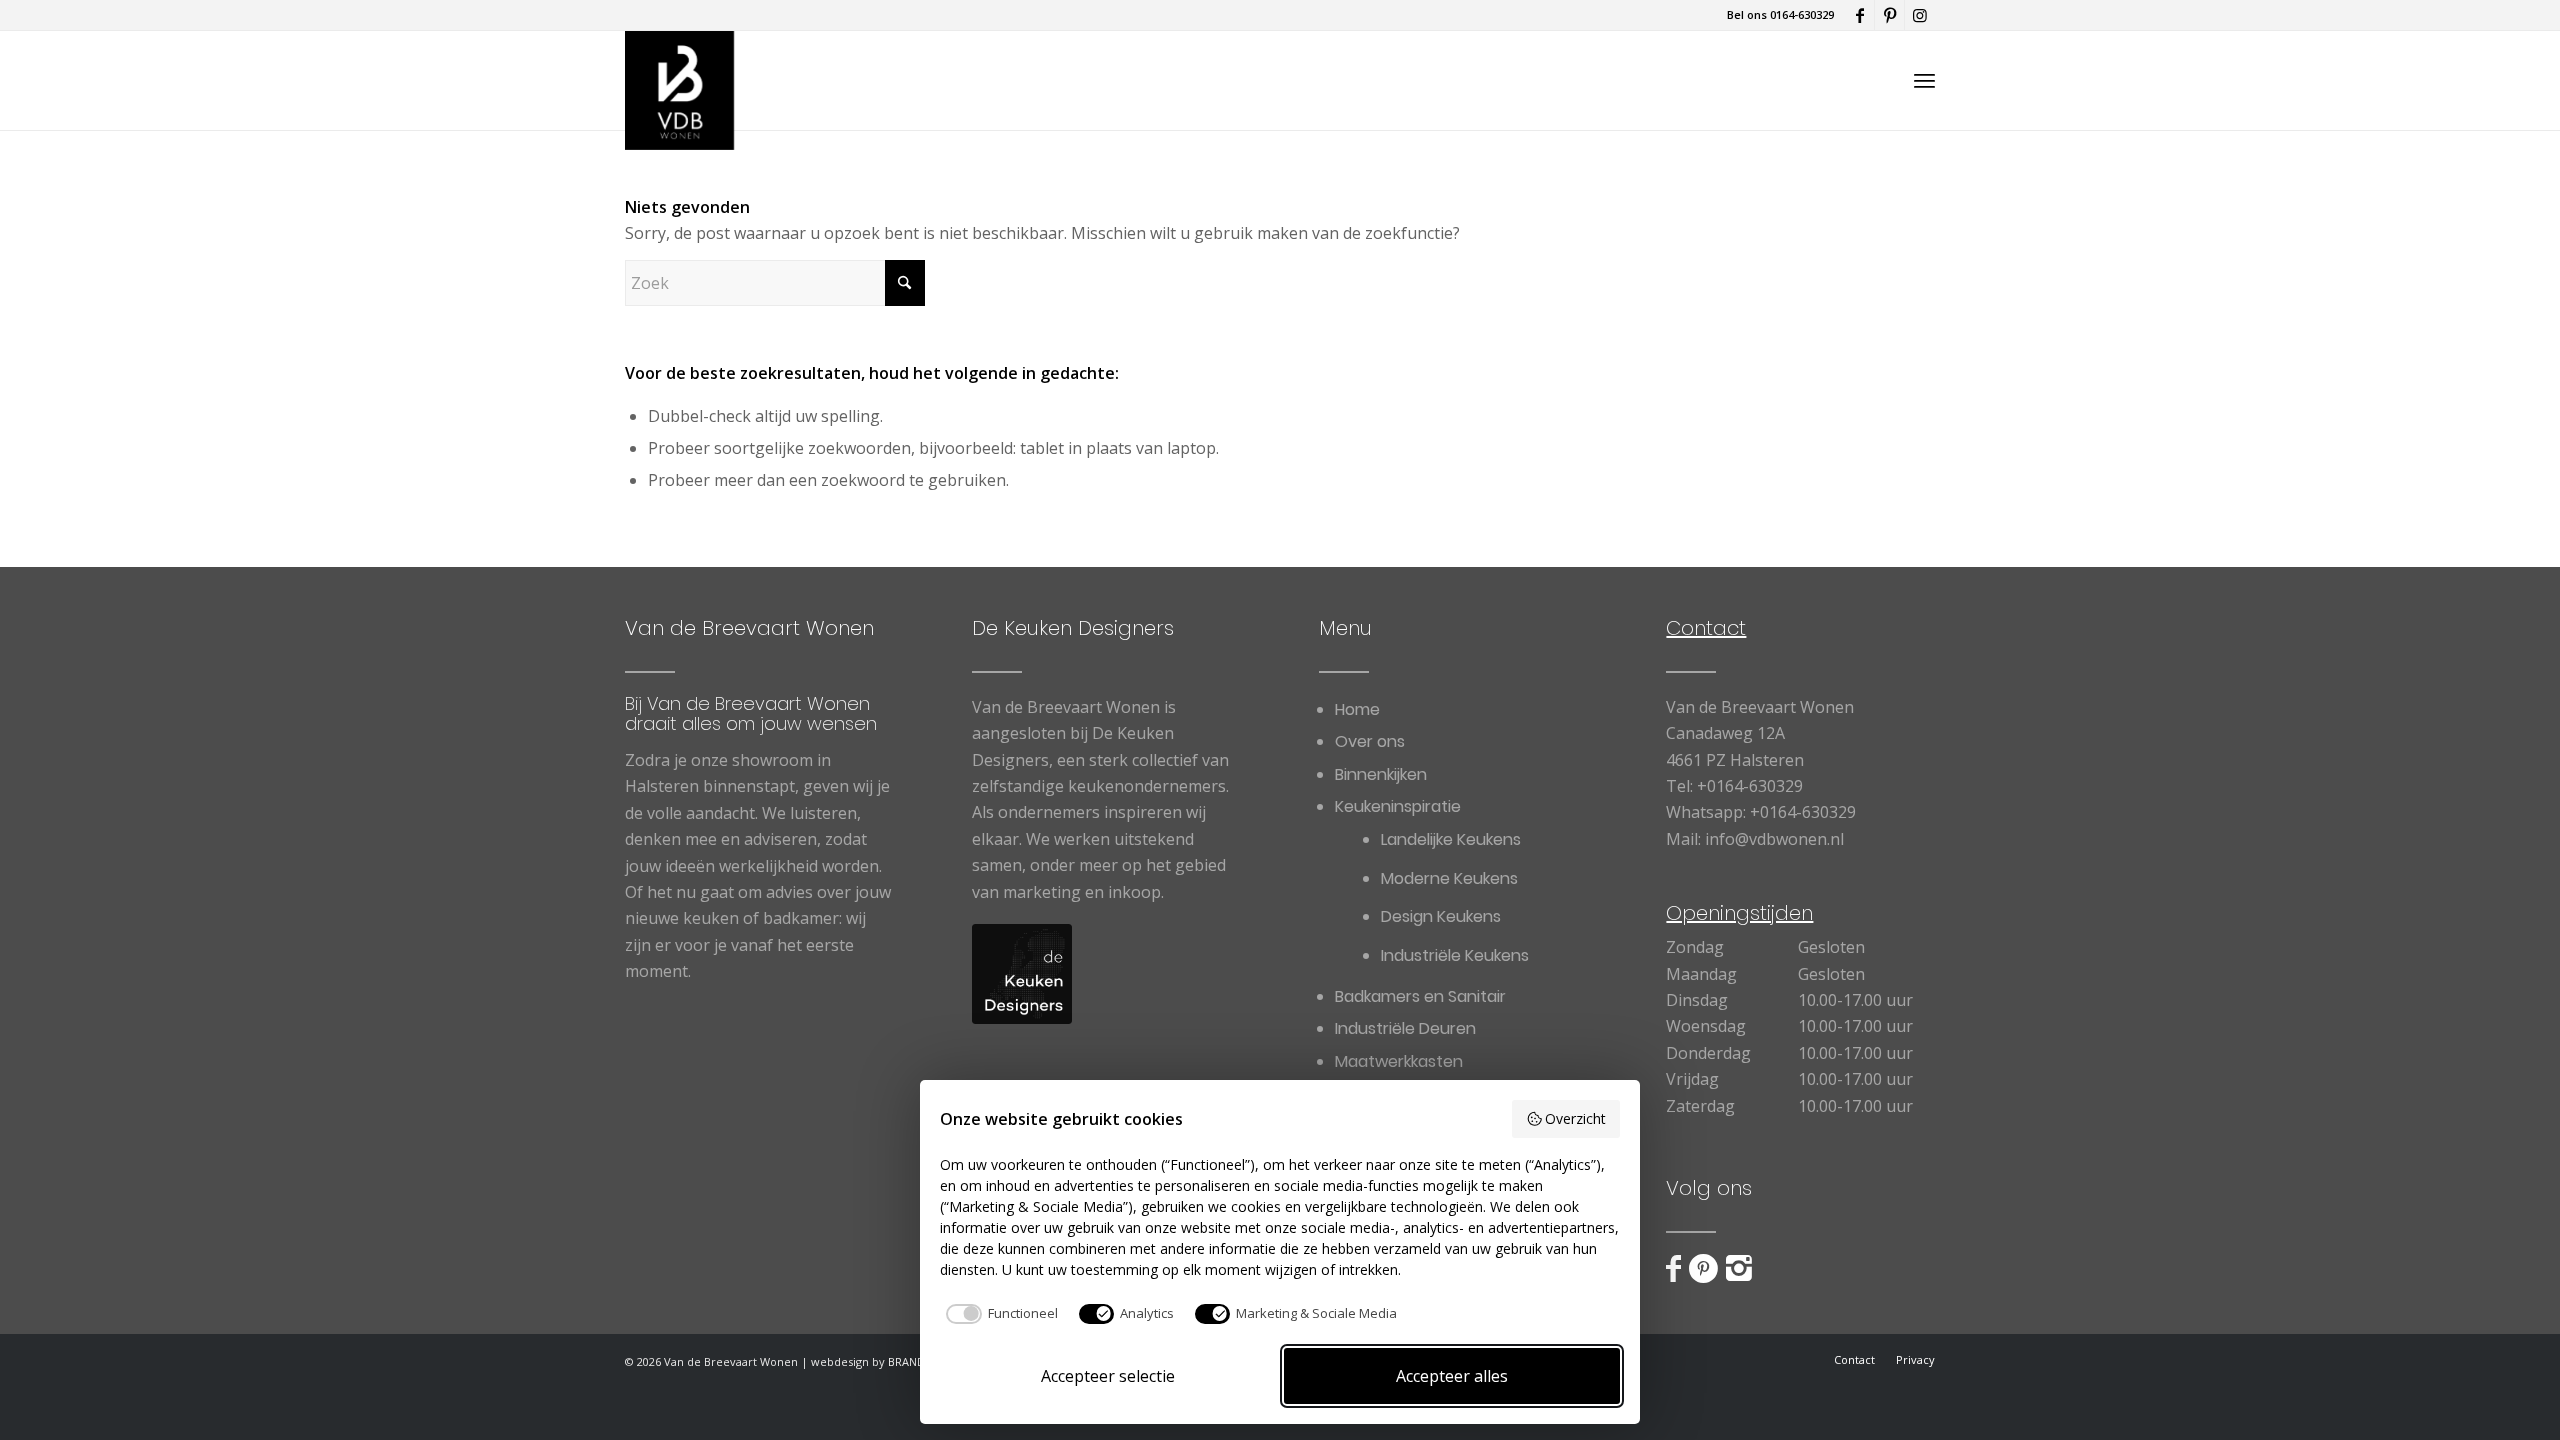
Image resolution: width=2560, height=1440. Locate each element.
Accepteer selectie (1108, 1376)
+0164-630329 (1750, 786)
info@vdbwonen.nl (1774, 839)
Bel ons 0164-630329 (1780, 14)
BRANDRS (913, 1361)
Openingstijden (1739, 913)
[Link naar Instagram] (1920, 15)
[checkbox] (999, 1314)
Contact (1706, 628)
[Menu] (1924, 80)
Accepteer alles (1452, 1376)
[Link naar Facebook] (1859, 15)
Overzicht (1575, 1118)
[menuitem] (1924, 80)
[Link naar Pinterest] (1889, 15)
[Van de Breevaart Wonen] (679, 80)
